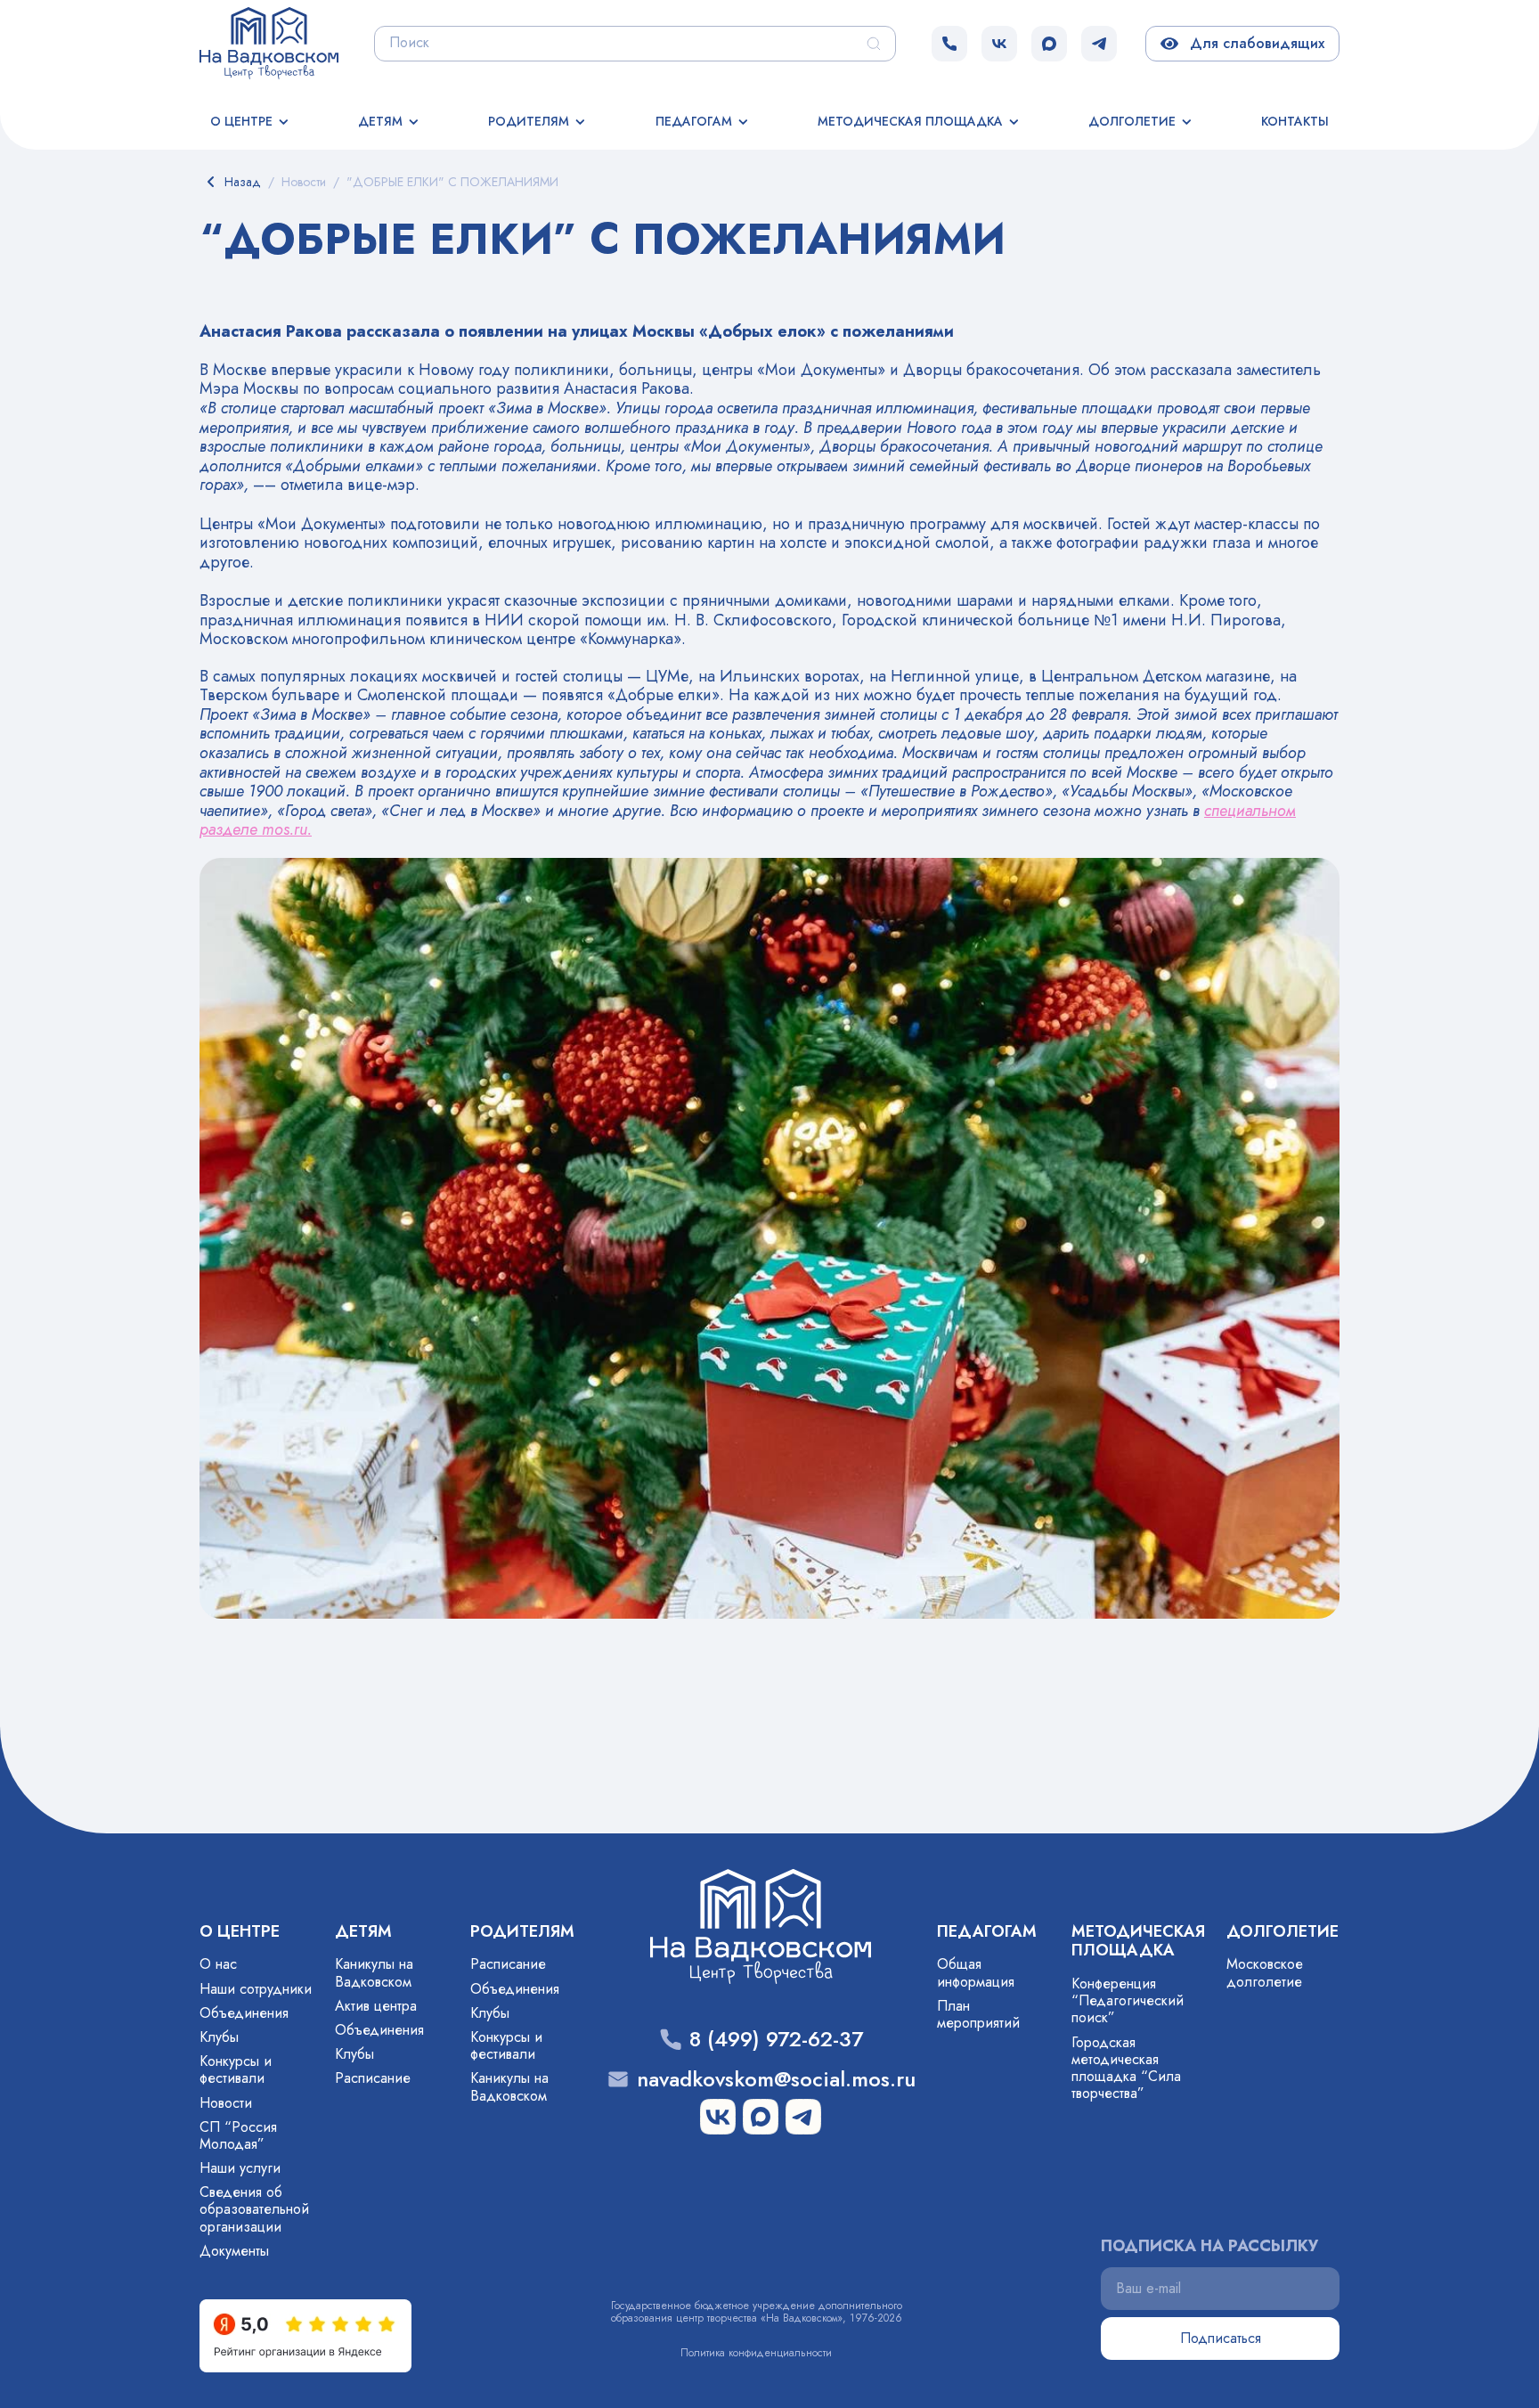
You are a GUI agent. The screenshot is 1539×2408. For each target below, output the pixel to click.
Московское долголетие (1265, 1972)
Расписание (373, 2078)
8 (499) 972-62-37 (776, 2040)
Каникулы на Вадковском (374, 1972)
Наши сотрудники (256, 1989)
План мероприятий (978, 2014)
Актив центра (376, 2006)
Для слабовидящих (1254, 43)
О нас (218, 1964)
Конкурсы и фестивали (236, 2069)
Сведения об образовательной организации (254, 2209)
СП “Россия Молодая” (238, 2135)
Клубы (219, 2037)
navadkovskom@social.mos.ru (776, 2080)
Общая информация (976, 1972)
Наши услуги (240, 2168)
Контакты (1295, 121)
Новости (226, 2103)
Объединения (244, 2013)
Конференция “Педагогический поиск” (1128, 2000)
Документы (234, 2251)
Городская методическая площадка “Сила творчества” (1126, 2068)
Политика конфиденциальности (756, 2353)
